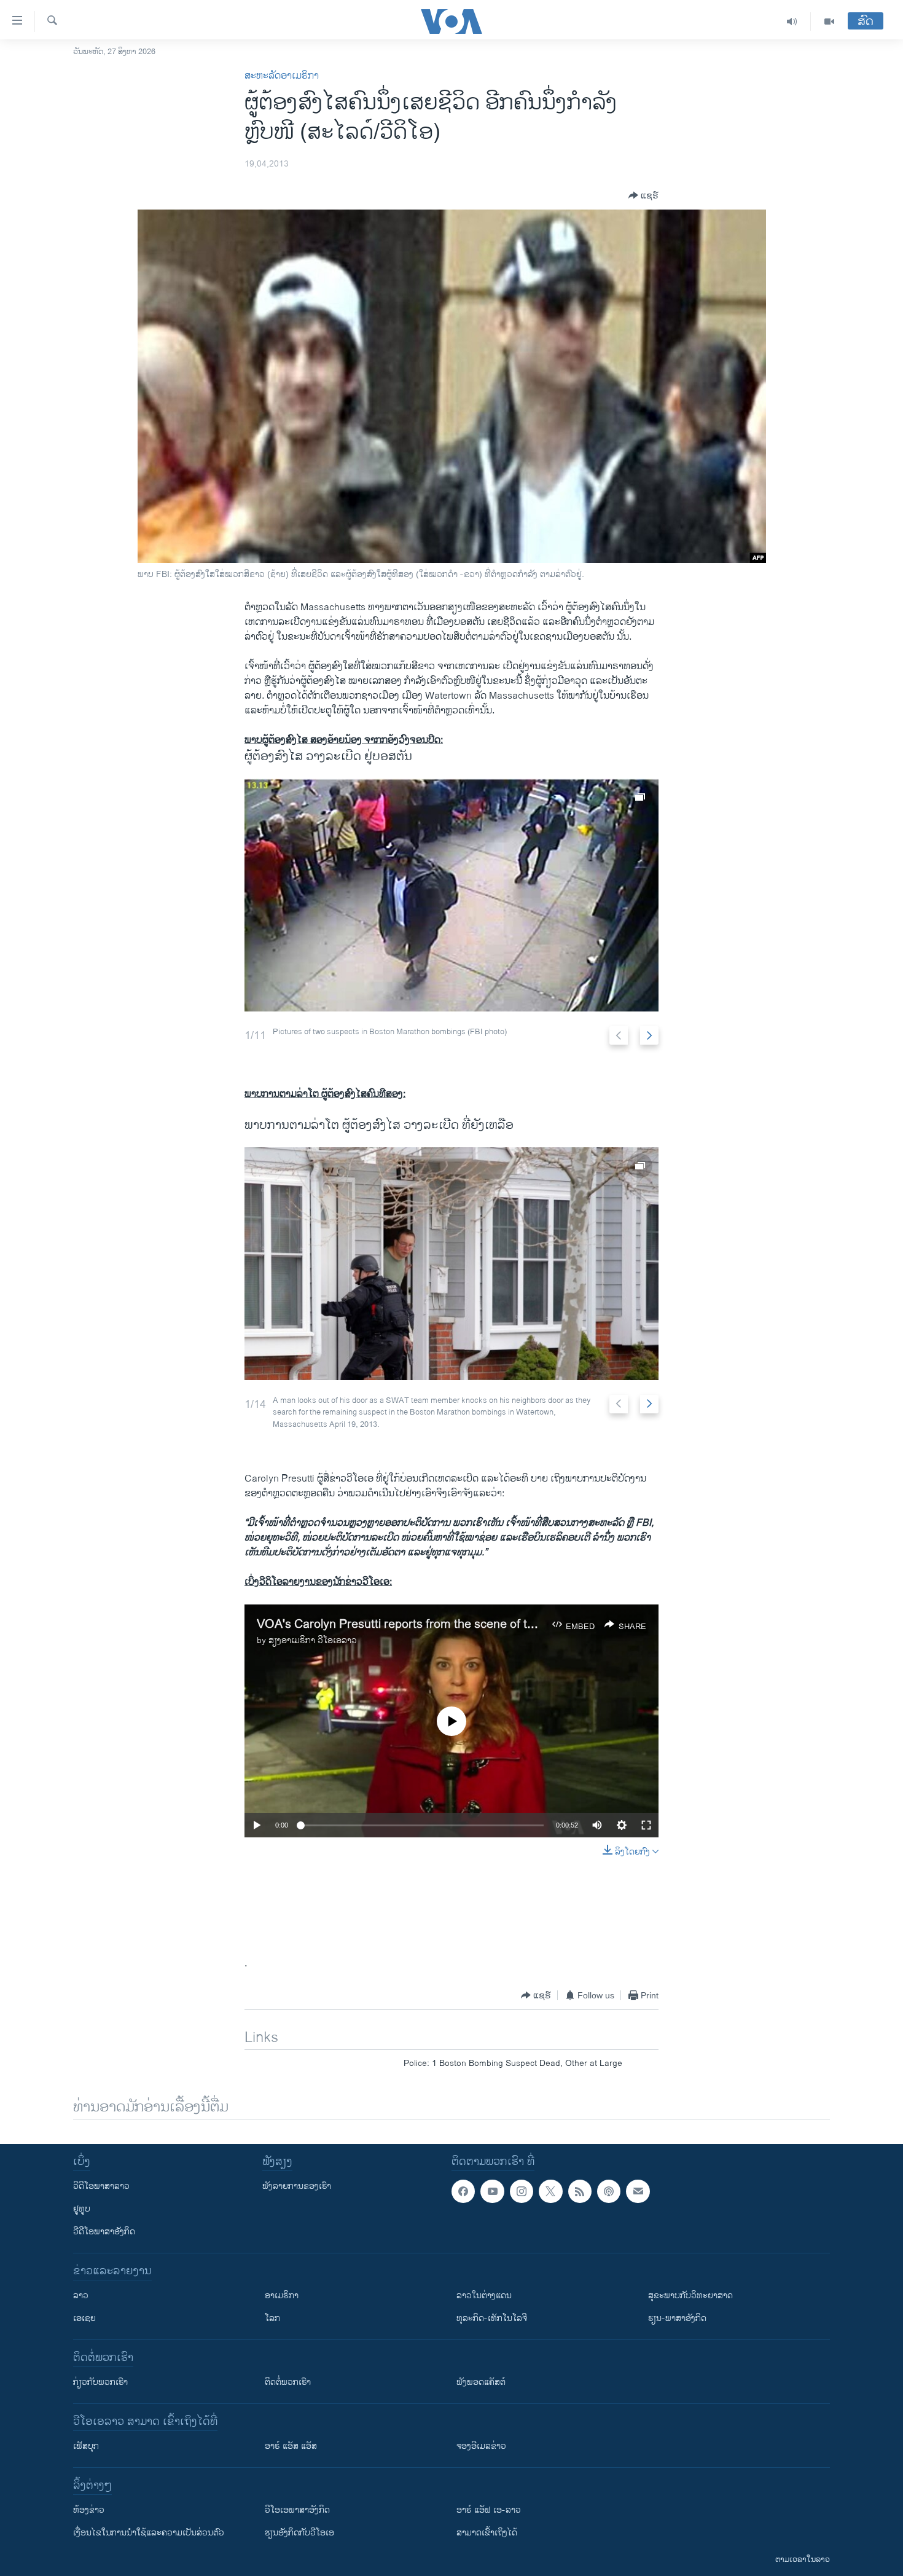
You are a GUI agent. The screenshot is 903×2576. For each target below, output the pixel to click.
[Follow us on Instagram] (522, 2191)
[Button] (643, 195)
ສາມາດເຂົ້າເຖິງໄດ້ (487, 2533)
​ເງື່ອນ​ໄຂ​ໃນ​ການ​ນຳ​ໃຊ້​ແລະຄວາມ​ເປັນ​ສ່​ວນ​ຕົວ (149, 2533)
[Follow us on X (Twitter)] (550, 2191)
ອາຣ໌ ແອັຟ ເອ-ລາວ (489, 2510)
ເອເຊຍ (84, 2318)
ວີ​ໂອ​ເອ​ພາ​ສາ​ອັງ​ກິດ (297, 2510)
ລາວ (81, 2295)
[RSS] (580, 2191)
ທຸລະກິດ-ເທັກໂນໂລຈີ (492, 2318)
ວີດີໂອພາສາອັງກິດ (104, 2232)
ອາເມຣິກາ (282, 2295)
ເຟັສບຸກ (86, 2446)
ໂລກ (272, 2318)
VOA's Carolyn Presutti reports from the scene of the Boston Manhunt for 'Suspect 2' (485, 1624)
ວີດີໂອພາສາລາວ (101, 2186)
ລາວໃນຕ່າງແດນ (484, 2295)
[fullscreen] (646, 1825)
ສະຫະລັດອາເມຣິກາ (282, 76)
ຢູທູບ (82, 2209)
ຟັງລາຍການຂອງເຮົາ (297, 2186)
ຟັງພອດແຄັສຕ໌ (481, 2382)
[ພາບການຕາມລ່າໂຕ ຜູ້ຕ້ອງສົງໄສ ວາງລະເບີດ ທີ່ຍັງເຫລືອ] (451, 1264)
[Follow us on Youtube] (492, 2191)
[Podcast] (609, 2191)
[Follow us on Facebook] (463, 2191)
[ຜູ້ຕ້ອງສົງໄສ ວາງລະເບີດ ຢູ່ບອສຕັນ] (451, 895)
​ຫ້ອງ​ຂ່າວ (89, 2510)
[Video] (829, 22)
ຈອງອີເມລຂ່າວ (481, 2446)
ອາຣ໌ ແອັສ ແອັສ (291, 2446)
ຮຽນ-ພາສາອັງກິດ (677, 2318)
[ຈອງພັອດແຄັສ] (638, 2191)
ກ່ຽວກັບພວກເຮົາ (100, 2382)
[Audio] (792, 22)
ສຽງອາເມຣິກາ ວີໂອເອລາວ (313, 1640)
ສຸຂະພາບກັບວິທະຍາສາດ (690, 2295)
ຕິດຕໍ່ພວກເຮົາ (288, 2382)
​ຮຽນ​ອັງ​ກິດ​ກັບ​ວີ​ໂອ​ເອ (299, 2533)
